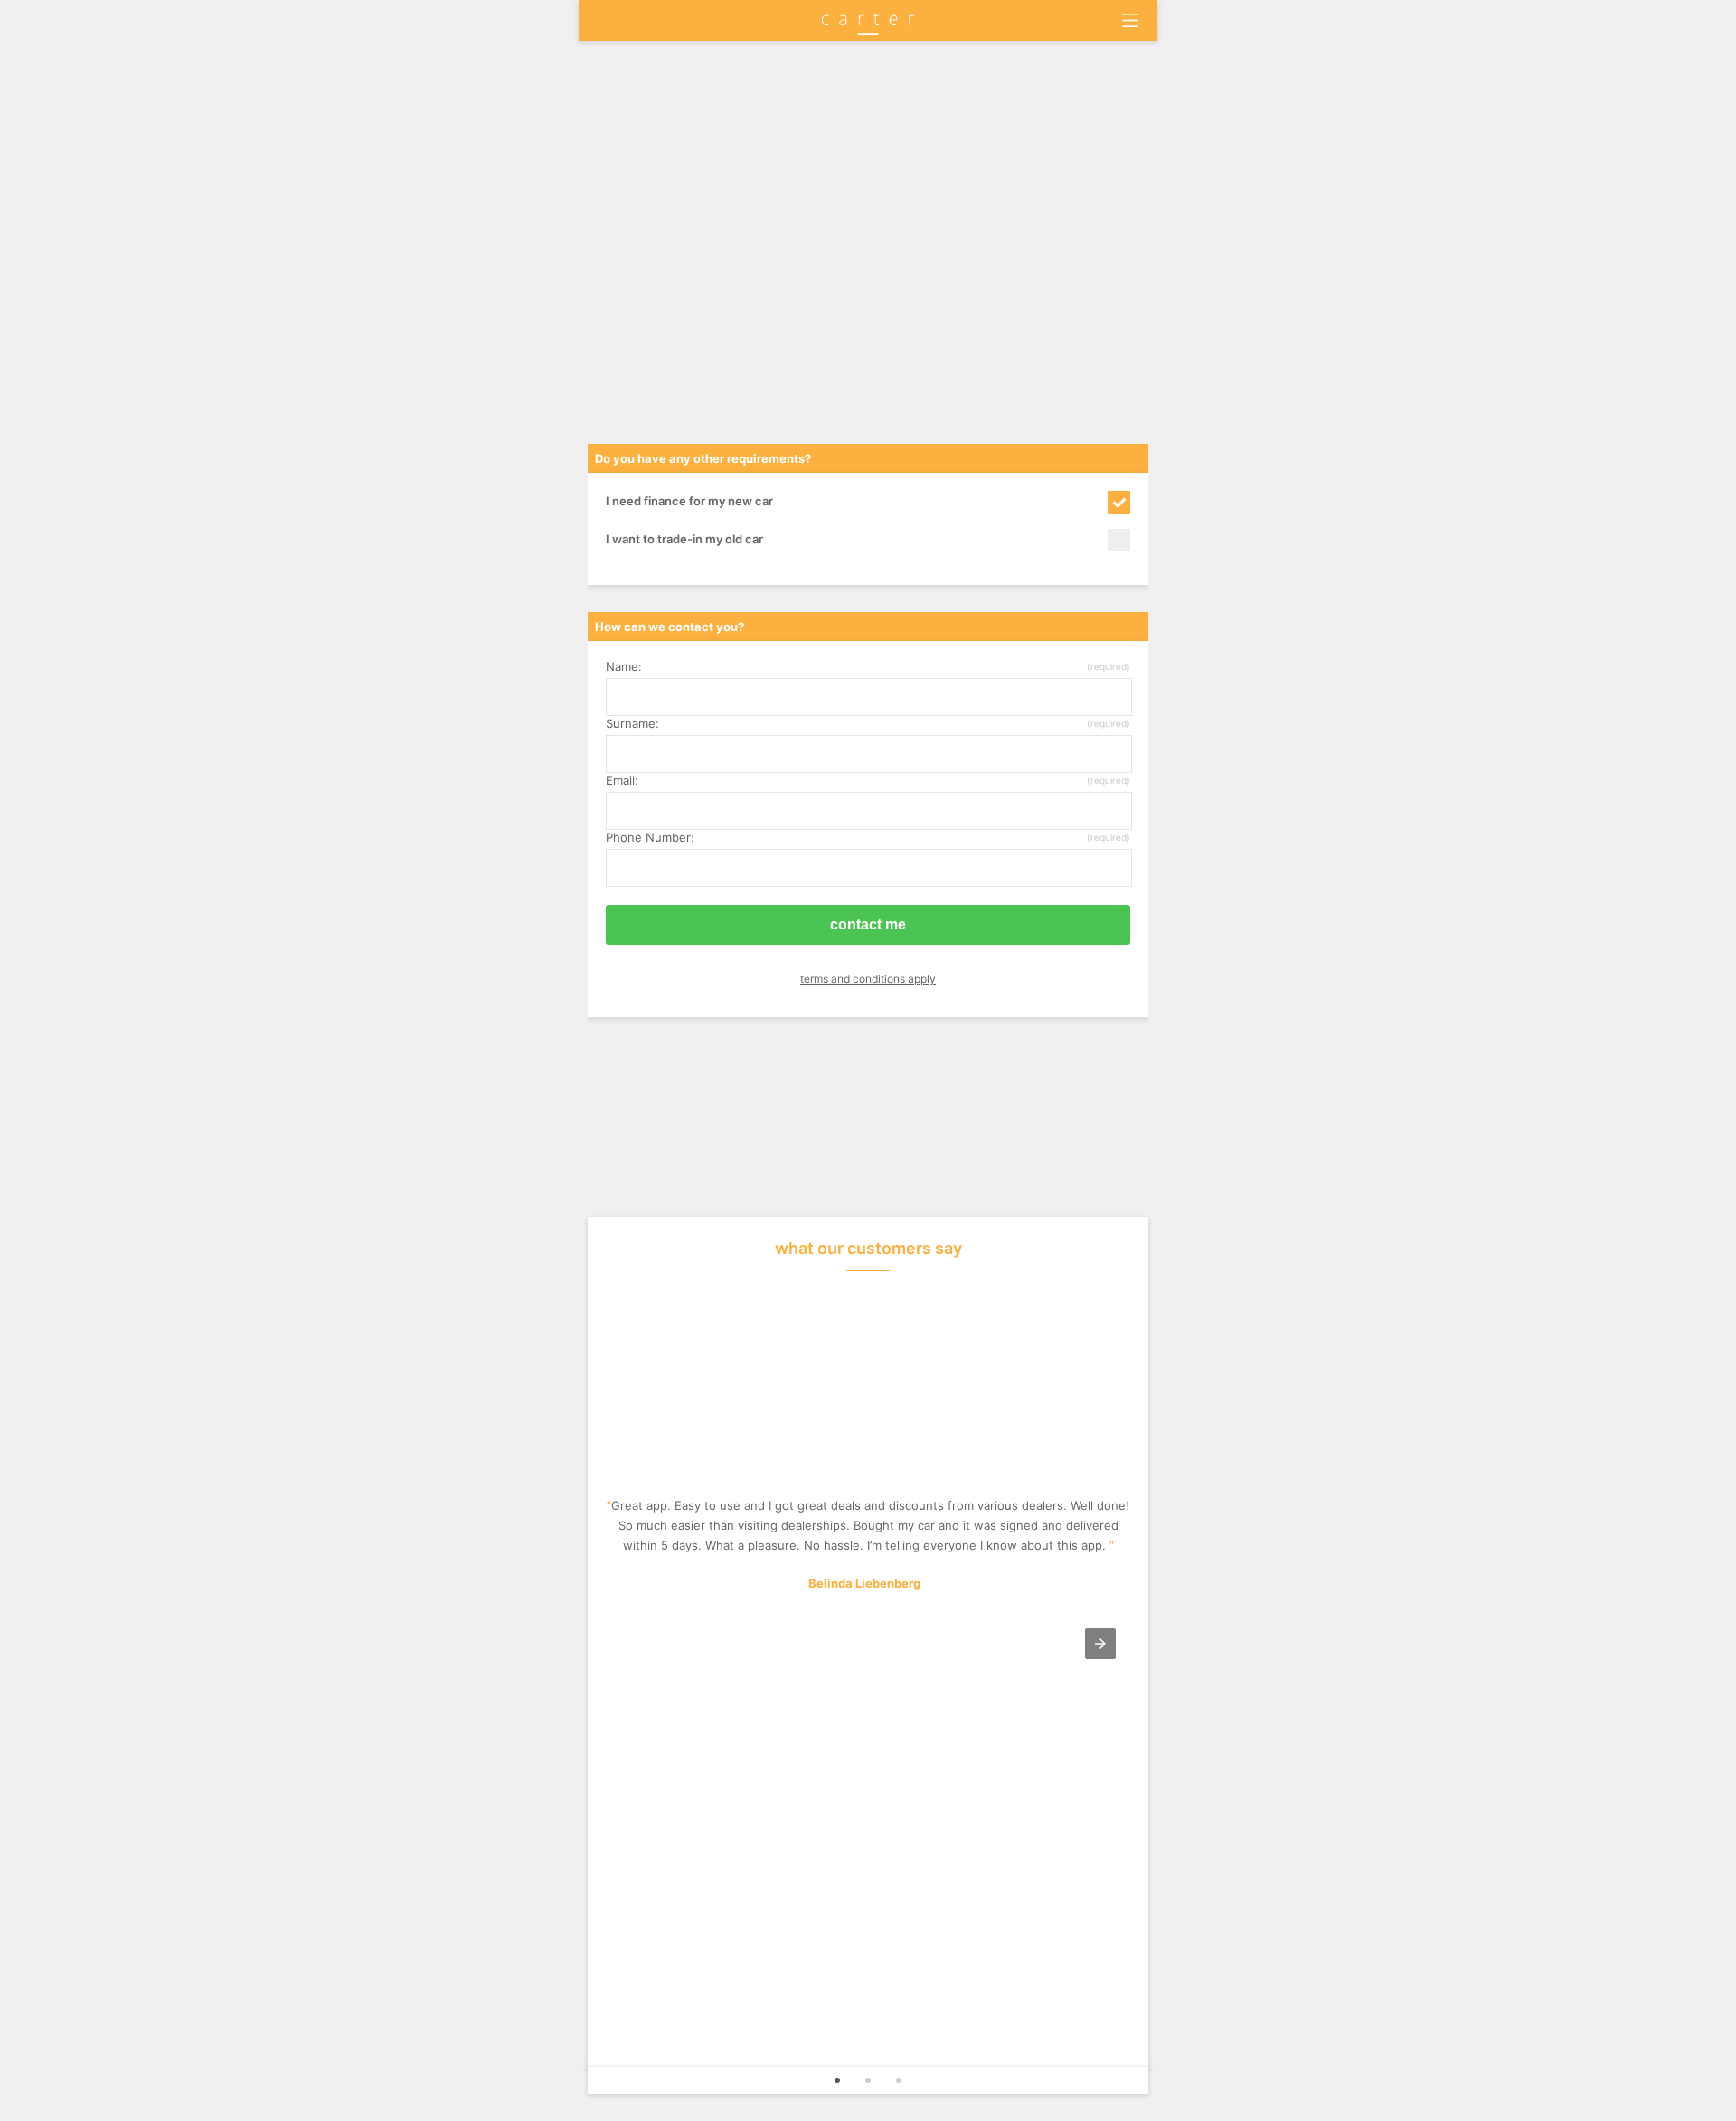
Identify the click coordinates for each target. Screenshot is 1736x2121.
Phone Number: (868, 837)
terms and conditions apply (868, 979)
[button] (1100, 1644)
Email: (868, 780)
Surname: (868, 723)
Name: (868, 666)
